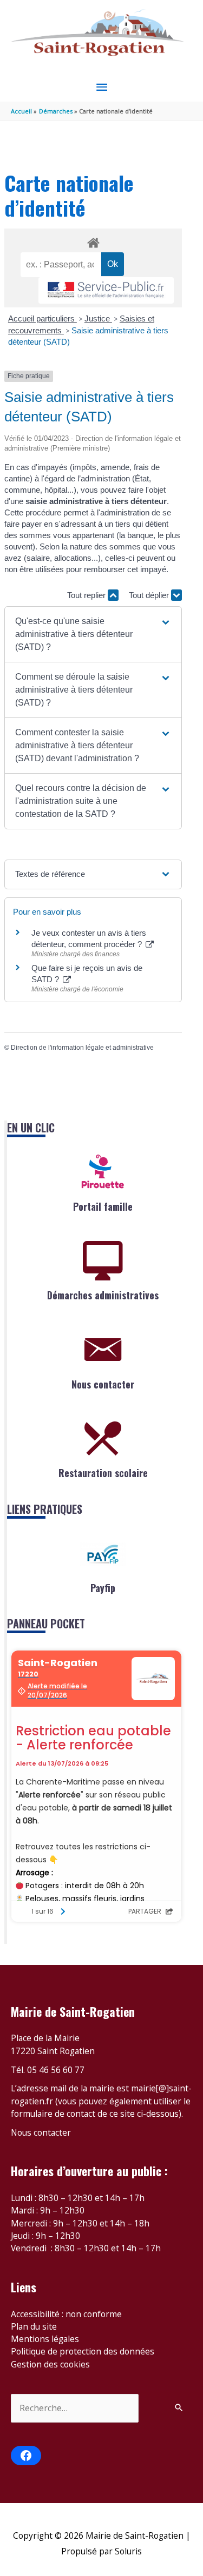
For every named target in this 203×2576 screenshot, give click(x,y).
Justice (98, 318)
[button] (93, 634)
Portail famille (103, 1206)
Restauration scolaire (103, 1473)
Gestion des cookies (50, 2364)
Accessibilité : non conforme (66, 2314)
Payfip (103, 1588)
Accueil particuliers (42, 318)
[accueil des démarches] (93, 241)
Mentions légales (45, 2339)
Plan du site (34, 2326)
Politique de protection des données (83, 2351)
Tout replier (87, 595)
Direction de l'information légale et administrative (82, 1048)
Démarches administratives (103, 1295)
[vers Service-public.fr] (106, 290)
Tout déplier (150, 595)
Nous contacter (103, 1384)
